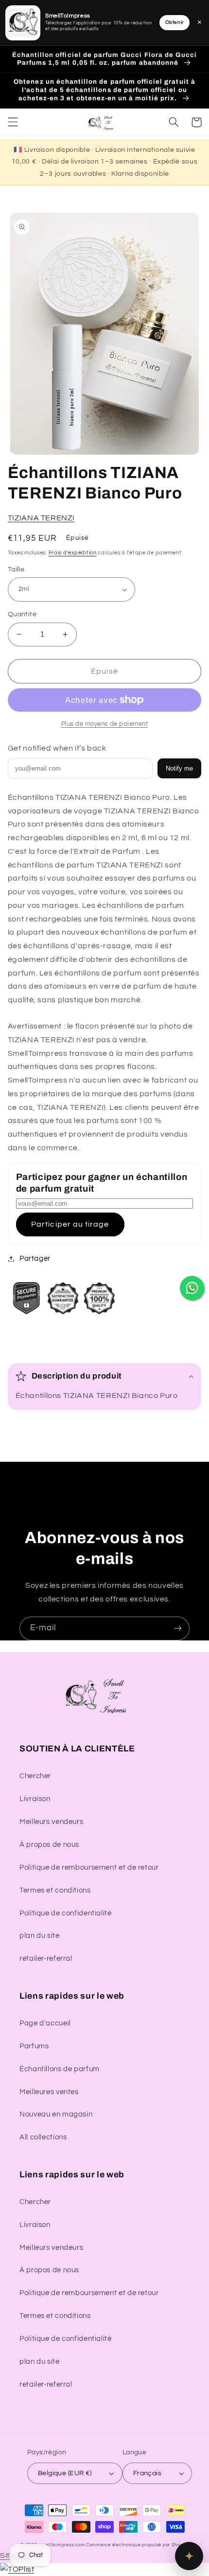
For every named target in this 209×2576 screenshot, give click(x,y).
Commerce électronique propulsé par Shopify (137, 2545)
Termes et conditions (55, 1890)
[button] (13, 122)
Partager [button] (35, 1259)
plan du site (40, 1936)
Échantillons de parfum (60, 2069)
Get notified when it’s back (57, 748)
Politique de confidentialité (66, 1913)
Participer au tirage (70, 1224)
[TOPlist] (17, 2569)
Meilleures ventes (49, 2092)
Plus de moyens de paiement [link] (105, 724)
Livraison (35, 1799)
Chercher (35, 1776)
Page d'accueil (45, 2023)
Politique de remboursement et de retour (89, 1868)
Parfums (34, 2046)
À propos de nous (49, 1845)
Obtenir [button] (174, 22)
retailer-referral (46, 1959)
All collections (43, 2137)
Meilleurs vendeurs (51, 1822)
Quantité (22, 614)
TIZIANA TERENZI (41, 518)
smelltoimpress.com (62, 2545)
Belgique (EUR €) (65, 2473)
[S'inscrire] (178, 1628)
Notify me (179, 768)
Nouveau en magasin (56, 2114)
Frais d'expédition (73, 553)
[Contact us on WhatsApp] (192, 1288)
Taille (16, 570)
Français (147, 2473)
